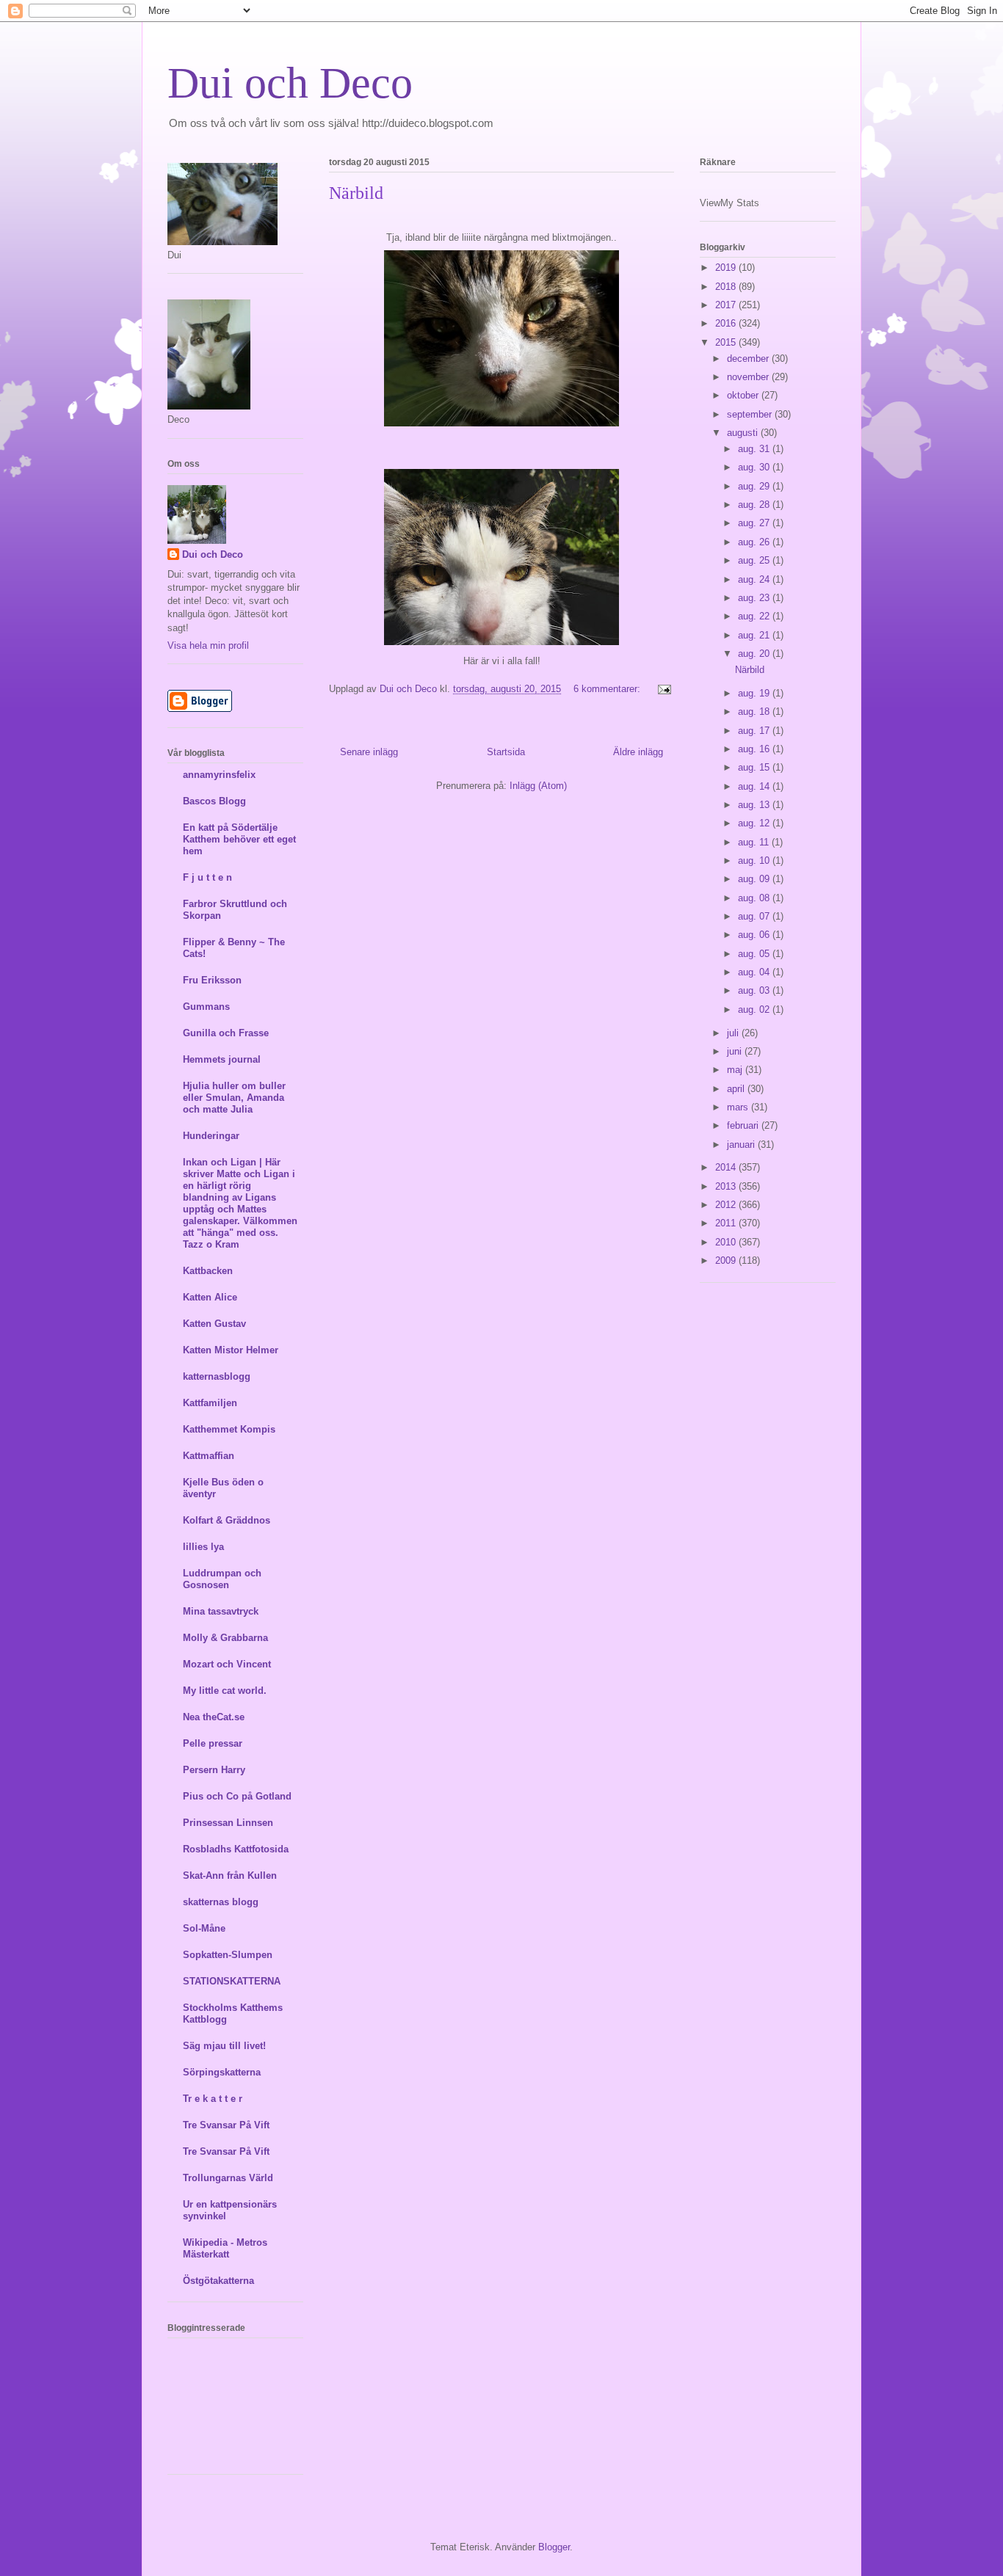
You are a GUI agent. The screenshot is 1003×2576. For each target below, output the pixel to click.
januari (742, 1145)
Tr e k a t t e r (213, 2099)
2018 (727, 287)
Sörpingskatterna (222, 2072)
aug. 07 (755, 916)
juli (734, 1033)
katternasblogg (217, 1376)
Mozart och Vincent (227, 1664)
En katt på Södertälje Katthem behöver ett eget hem (239, 839)
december (749, 359)
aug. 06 (755, 935)
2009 (727, 1260)
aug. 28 (755, 505)
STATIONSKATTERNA (232, 1981)
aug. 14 (755, 786)
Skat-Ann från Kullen (230, 1875)
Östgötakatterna (218, 2281)
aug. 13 (755, 805)
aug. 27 (755, 523)
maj (736, 1070)
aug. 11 (755, 842)
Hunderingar (211, 1136)
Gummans (206, 1007)
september (751, 414)
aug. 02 (755, 1009)
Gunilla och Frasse (226, 1033)
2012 (727, 1205)
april (737, 1089)
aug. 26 (755, 542)
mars (739, 1107)
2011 (727, 1223)
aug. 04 (755, 972)
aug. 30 (755, 467)
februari (744, 1125)
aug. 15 (755, 767)
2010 (727, 1242)
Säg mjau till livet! (224, 2046)
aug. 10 (755, 861)
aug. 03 (755, 990)
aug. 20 (755, 654)
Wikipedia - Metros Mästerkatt (225, 2248)
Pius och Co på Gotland (237, 1796)
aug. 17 (755, 731)
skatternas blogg (221, 1902)
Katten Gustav (214, 1324)
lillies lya (203, 1547)
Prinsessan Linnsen (228, 1823)
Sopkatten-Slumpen (228, 1955)
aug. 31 (755, 449)
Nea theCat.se (214, 1717)
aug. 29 (755, 486)
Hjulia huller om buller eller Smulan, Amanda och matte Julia (234, 1098)
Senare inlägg (369, 752)
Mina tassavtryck (221, 1611)
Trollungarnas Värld (228, 2178)
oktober (744, 395)
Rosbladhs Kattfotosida (236, 1849)
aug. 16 (755, 749)
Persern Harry (214, 1770)
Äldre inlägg (638, 752)
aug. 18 (755, 712)
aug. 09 (755, 879)
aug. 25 (755, 560)
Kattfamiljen (210, 1403)
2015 (727, 342)
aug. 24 (755, 579)
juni (736, 1051)
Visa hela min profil (208, 645)
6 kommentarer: (608, 689)
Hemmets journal (222, 1059)
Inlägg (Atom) (538, 786)
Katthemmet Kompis (229, 1429)
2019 (727, 268)
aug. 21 (755, 635)
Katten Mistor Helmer (231, 1350)
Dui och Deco (290, 83)
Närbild (356, 193)
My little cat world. (225, 1691)
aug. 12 (755, 823)
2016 (727, 323)
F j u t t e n (207, 877)
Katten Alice (210, 1297)
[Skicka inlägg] (662, 689)
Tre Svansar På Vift (226, 2125)
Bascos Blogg (214, 801)
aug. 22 (755, 616)
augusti (744, 433)
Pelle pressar (213, 1743)
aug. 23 (755, 598)
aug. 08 (755, 898)
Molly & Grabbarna (225, 1638)
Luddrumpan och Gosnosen (222, 1579)
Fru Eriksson (212, 980)
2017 (727, 305)
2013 (727, 1186)
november (749, 377)
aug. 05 (755, 954)
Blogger (554, 2547)
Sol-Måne (204, 1928)
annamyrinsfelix (219, 775)
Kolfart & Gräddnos (227, 1520)
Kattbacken (208, 1271)
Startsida (506, 752)
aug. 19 (755, 693)
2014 (727, 1167)
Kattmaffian (209, 1456)
